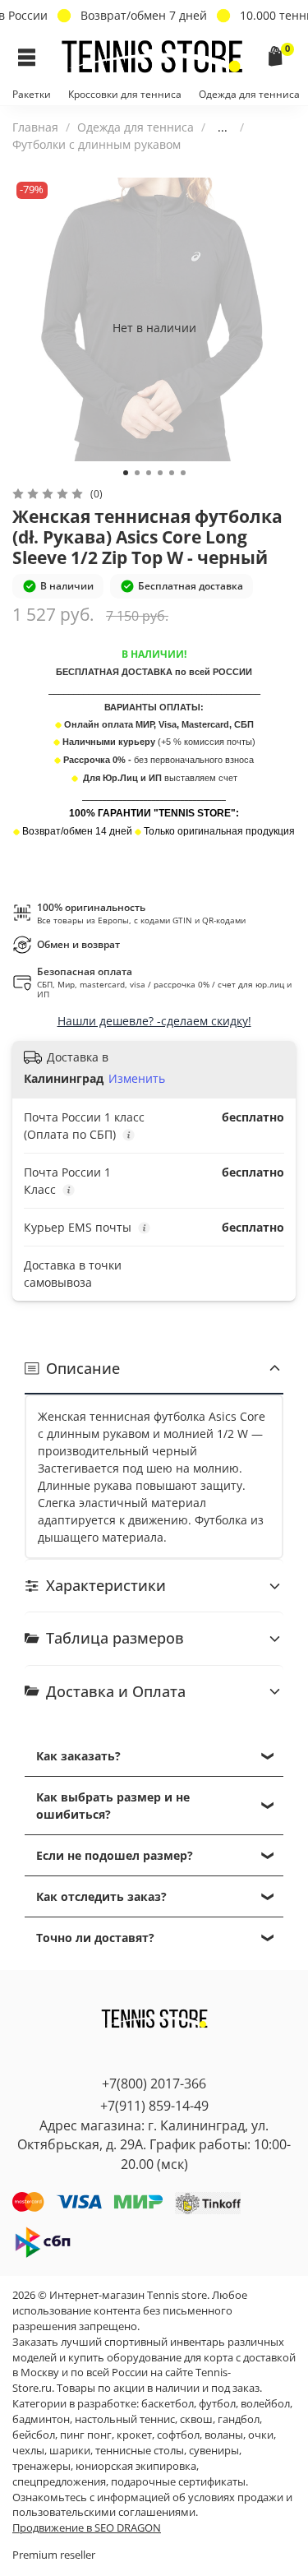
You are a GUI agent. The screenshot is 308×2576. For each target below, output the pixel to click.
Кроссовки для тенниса (125, 94)
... (223, 127)
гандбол (239, 2419)
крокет (134, 2435)
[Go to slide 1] (126, 473)
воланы (224, 2435)
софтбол (178, 2435)
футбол (217, 2404)
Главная (35, 127)
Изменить (137, 1079)
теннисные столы (140, 2451)
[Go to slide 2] (137, 473)
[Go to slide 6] (183, 473)
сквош (196, 2419)
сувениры (214, 2451)
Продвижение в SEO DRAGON (87, 2528)
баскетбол (168, 2404)
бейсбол (34, 2435)
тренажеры (41, 2466)
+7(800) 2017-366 (154, 2083)
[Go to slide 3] (149, 473)
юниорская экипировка (136, 2466)
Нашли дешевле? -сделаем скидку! (154, 1021)
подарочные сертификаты (178, 2482)
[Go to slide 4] (160, 473)
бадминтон (41, 2419)
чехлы (28, 2451)
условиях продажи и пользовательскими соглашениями (152, 2505)
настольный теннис (125, 2419)
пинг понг (86, 2435)
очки (261, 2435)
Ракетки (32, 94)
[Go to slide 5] (172, 473)
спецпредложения (59, 2482)
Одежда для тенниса (249, 94)
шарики (70, 2451)
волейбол (265, 2404)
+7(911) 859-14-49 (154, 2106)
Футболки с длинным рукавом (97, 144)
